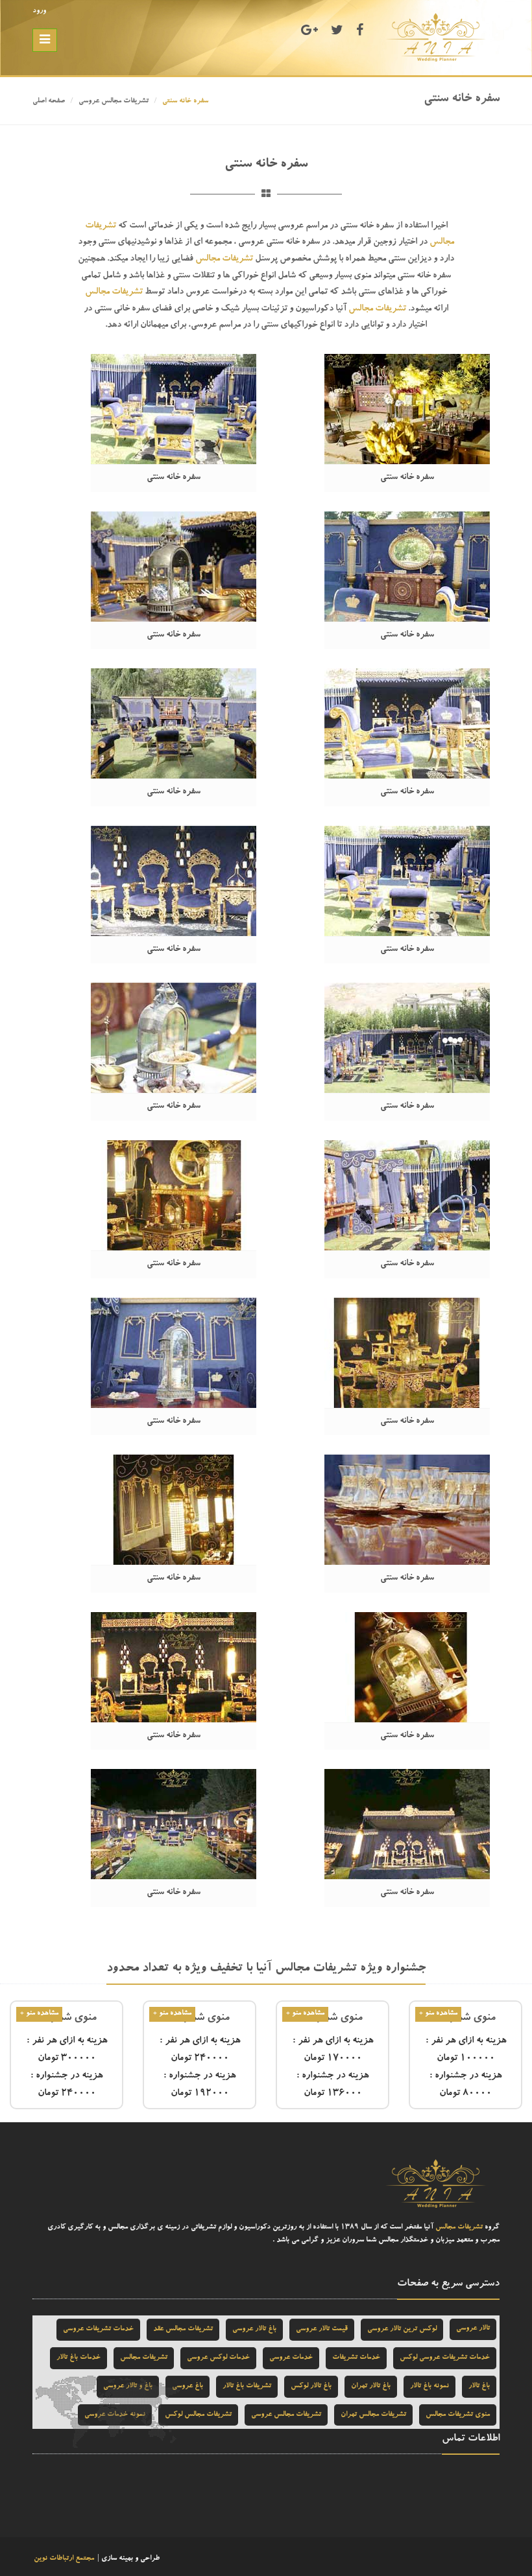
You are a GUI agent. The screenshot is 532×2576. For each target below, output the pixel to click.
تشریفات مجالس (224, 259)
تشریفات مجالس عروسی (114, 101)
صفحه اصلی (49, 101)
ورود (39, 11)
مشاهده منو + (438, 2014)
